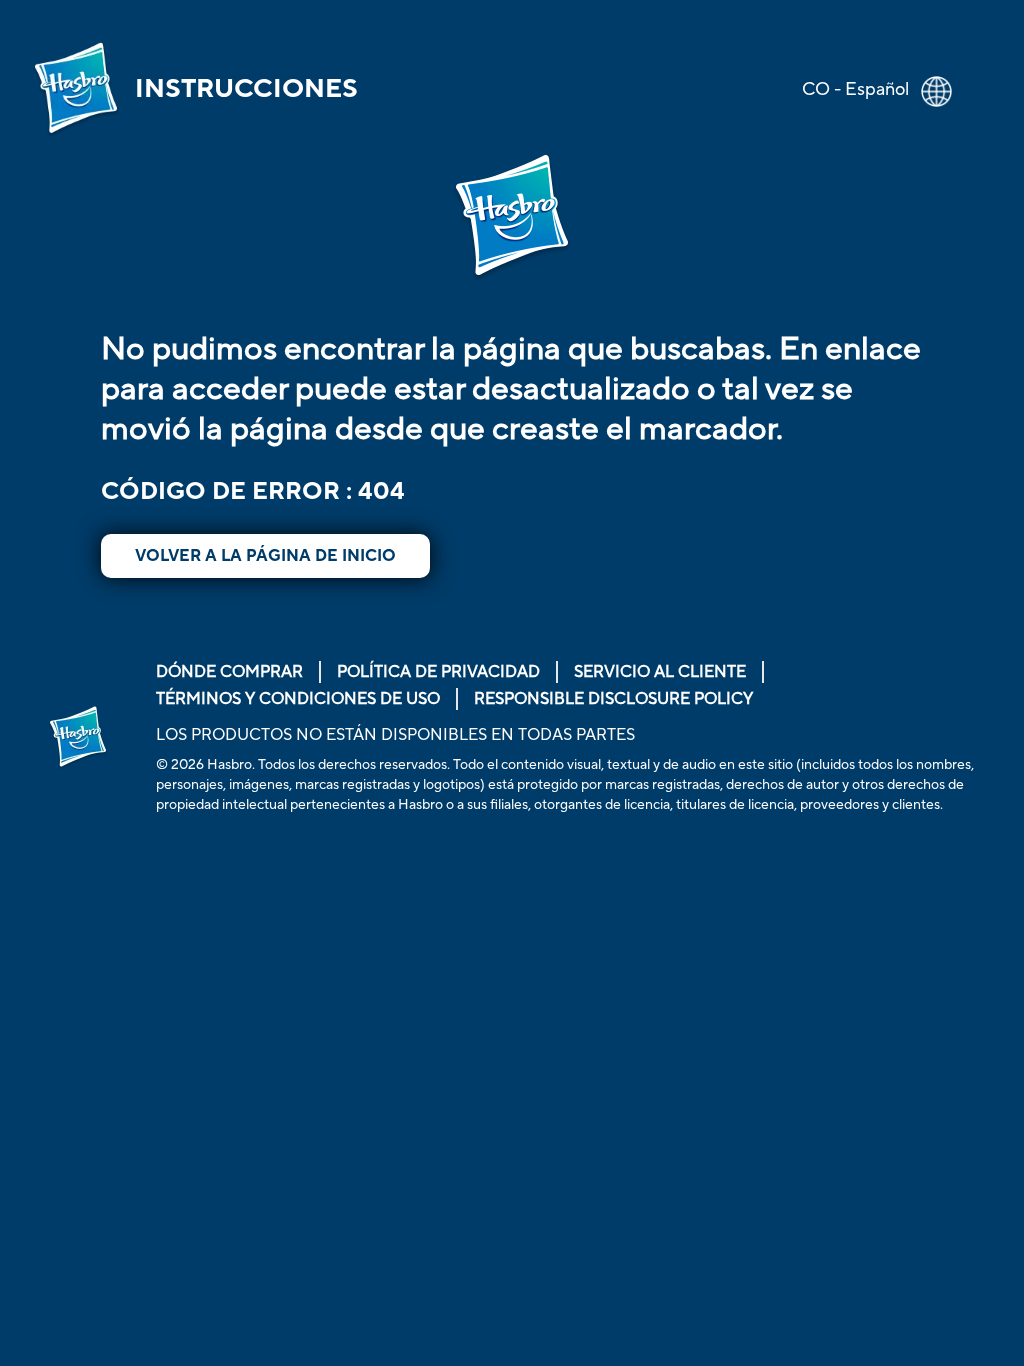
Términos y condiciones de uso (298, 699)
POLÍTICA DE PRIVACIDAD (438, 672)
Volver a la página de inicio (265, 556)
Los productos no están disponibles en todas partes (395, 735)
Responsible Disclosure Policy (613, 699)
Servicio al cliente (660, 672)
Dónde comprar (229, 672)
